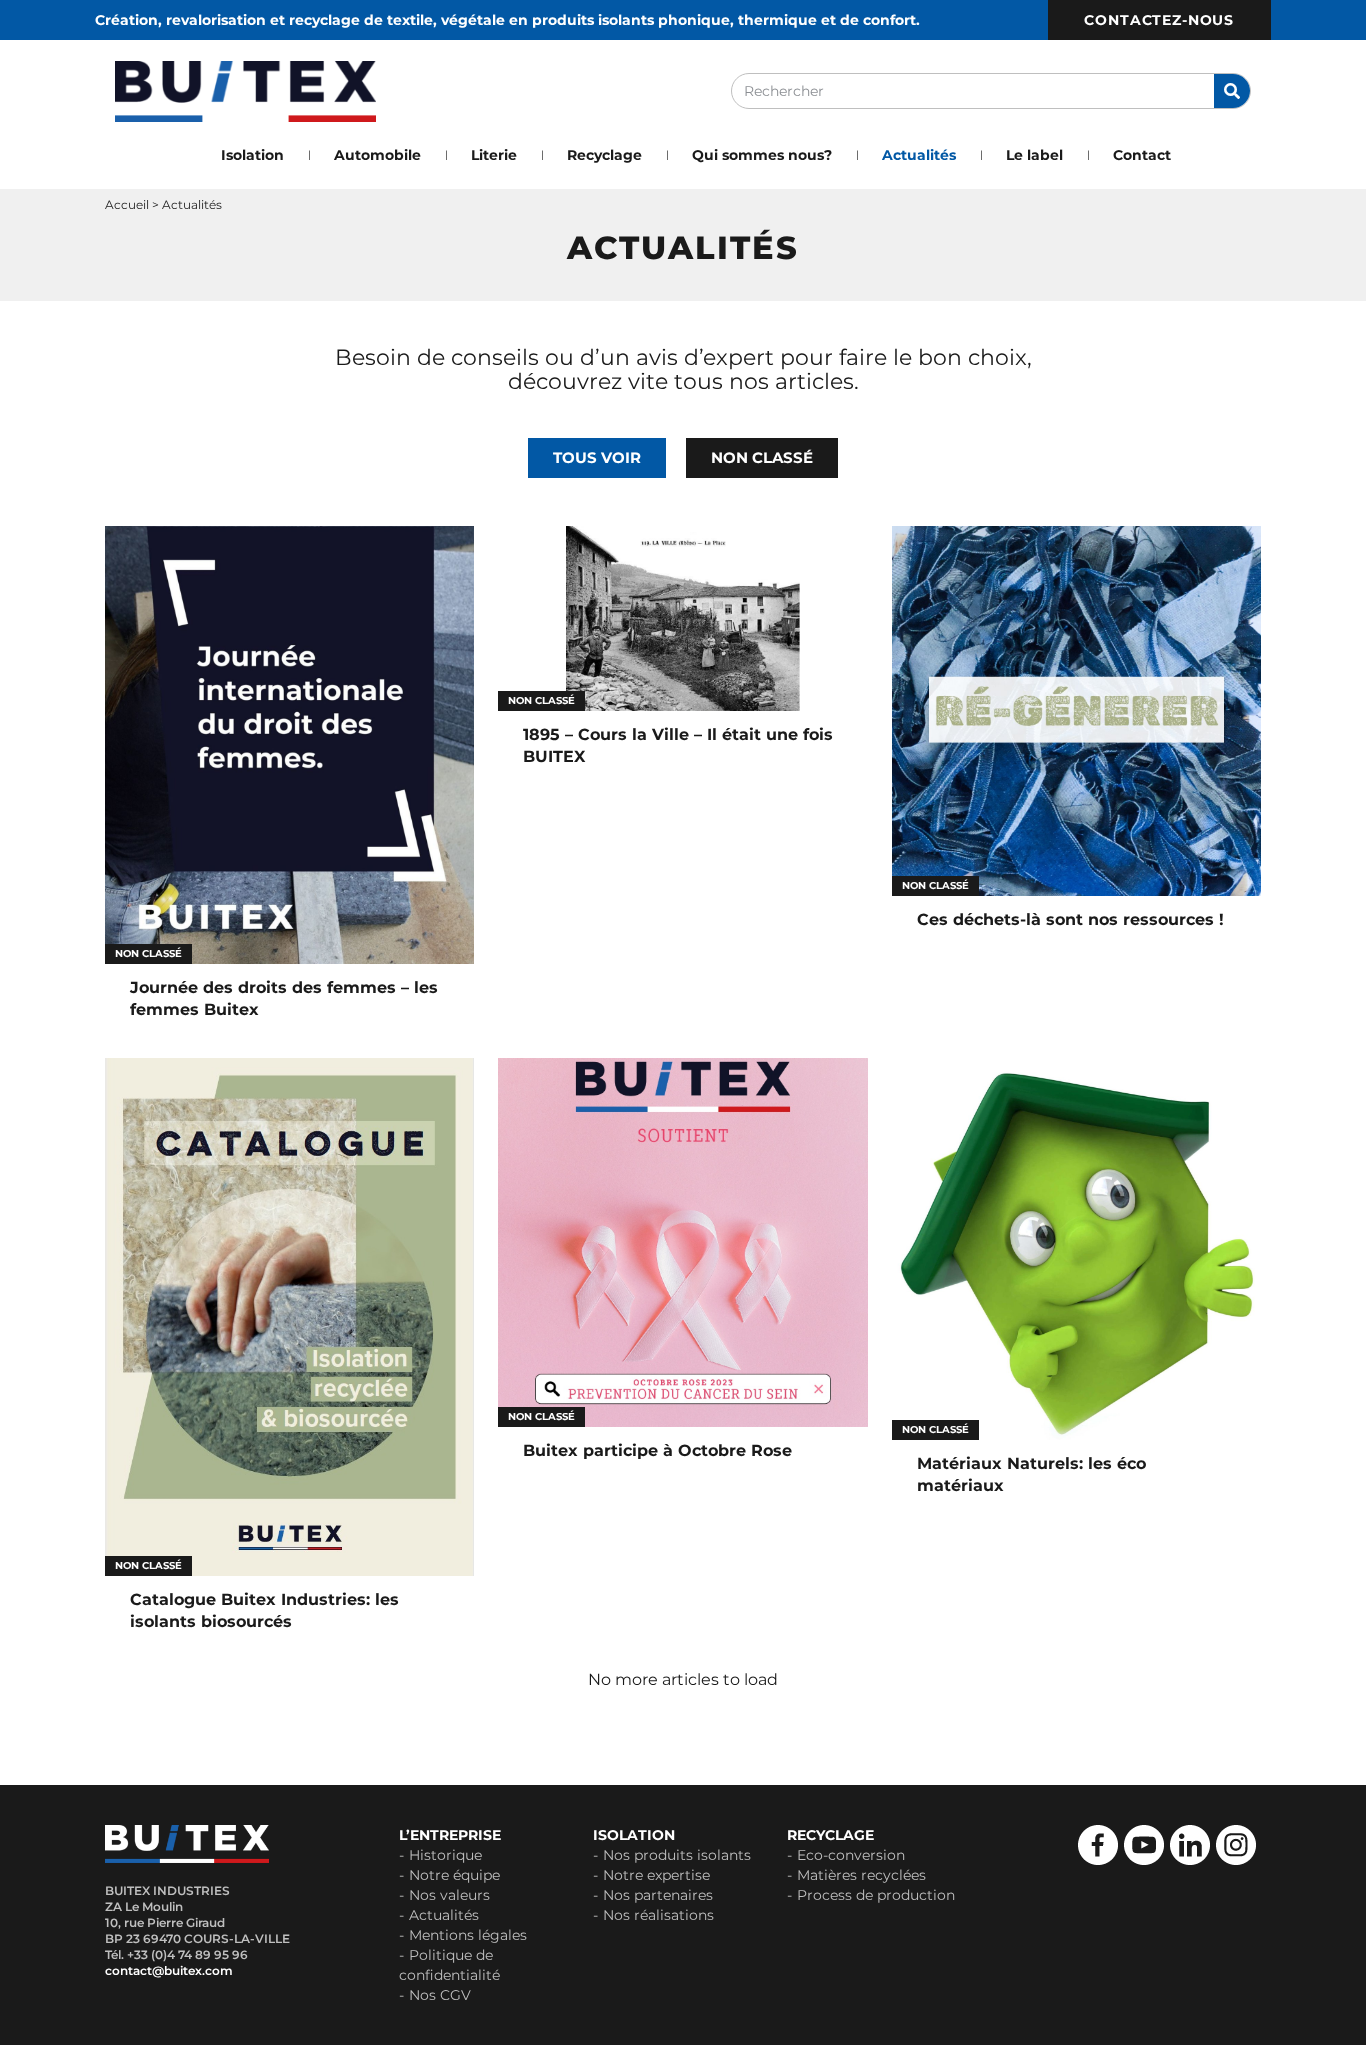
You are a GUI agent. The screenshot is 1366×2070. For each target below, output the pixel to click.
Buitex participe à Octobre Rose (657, 1450)
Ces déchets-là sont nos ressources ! (1070, 919)
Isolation (252, 155)
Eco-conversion (851, 1855)
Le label (1034, 155)
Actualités (919, 155)
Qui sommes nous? (762, 155)
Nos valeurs (449, 1895)
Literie (494, 155)
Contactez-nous (1159, 20)
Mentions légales (468, 1935)
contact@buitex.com (169, 1970)
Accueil (127, 204)
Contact (1142, 155)
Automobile (377, 155)
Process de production (876, 1895)
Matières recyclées (861, 1875)
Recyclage (604, 155)
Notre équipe (454, 1875)
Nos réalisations (658, 1915)
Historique (445, 1855)
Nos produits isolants (677, 1855)
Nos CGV (440, 1995)
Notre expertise (656, 1875)
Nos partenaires (658, 1895)
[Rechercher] (1232, 91)
